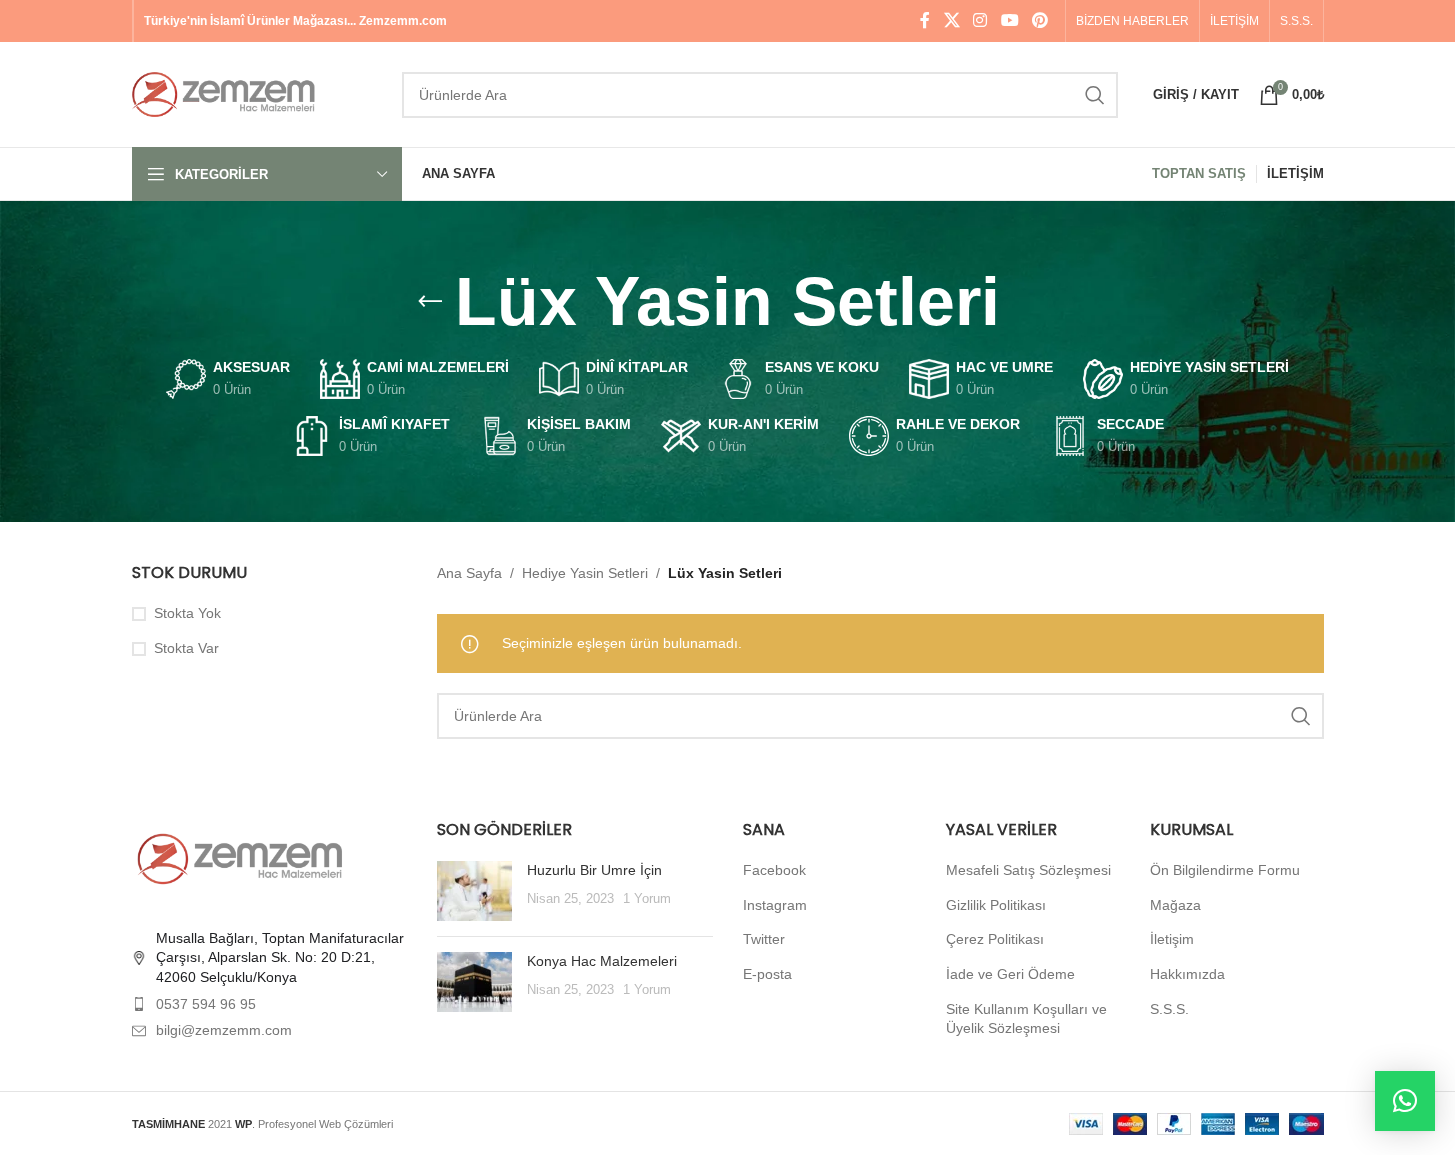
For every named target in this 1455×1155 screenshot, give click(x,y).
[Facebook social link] (925, 20)
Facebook (774, 870)
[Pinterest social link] (1039, 20)
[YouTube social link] (1009, 20)
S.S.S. (1169, 1009)
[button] (1405, 1101)
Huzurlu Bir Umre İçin (594, 870)
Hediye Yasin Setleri (585, 573)
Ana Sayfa (469, 573)
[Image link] (242, 858)
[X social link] (951, 20)
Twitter (764, 939)
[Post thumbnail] (474, 891)
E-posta (767, 974)
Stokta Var (186, 648)
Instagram (775, 905)
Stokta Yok (187, 613)
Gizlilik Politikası (996, 905)
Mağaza (1175, 905)
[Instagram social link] (980, 20)
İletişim (1172, 939)
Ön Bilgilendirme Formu (1225, 870)
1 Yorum (647, 899)
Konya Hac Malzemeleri (602, 961)
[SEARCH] (1095, 95)
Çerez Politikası (995, 939)
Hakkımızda (1187, 974)
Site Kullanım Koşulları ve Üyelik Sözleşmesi (1026, 1019)
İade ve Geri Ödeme (1010, 974)
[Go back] (430, 302)
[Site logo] (257, 93)
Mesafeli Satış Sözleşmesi (1028, 870)
